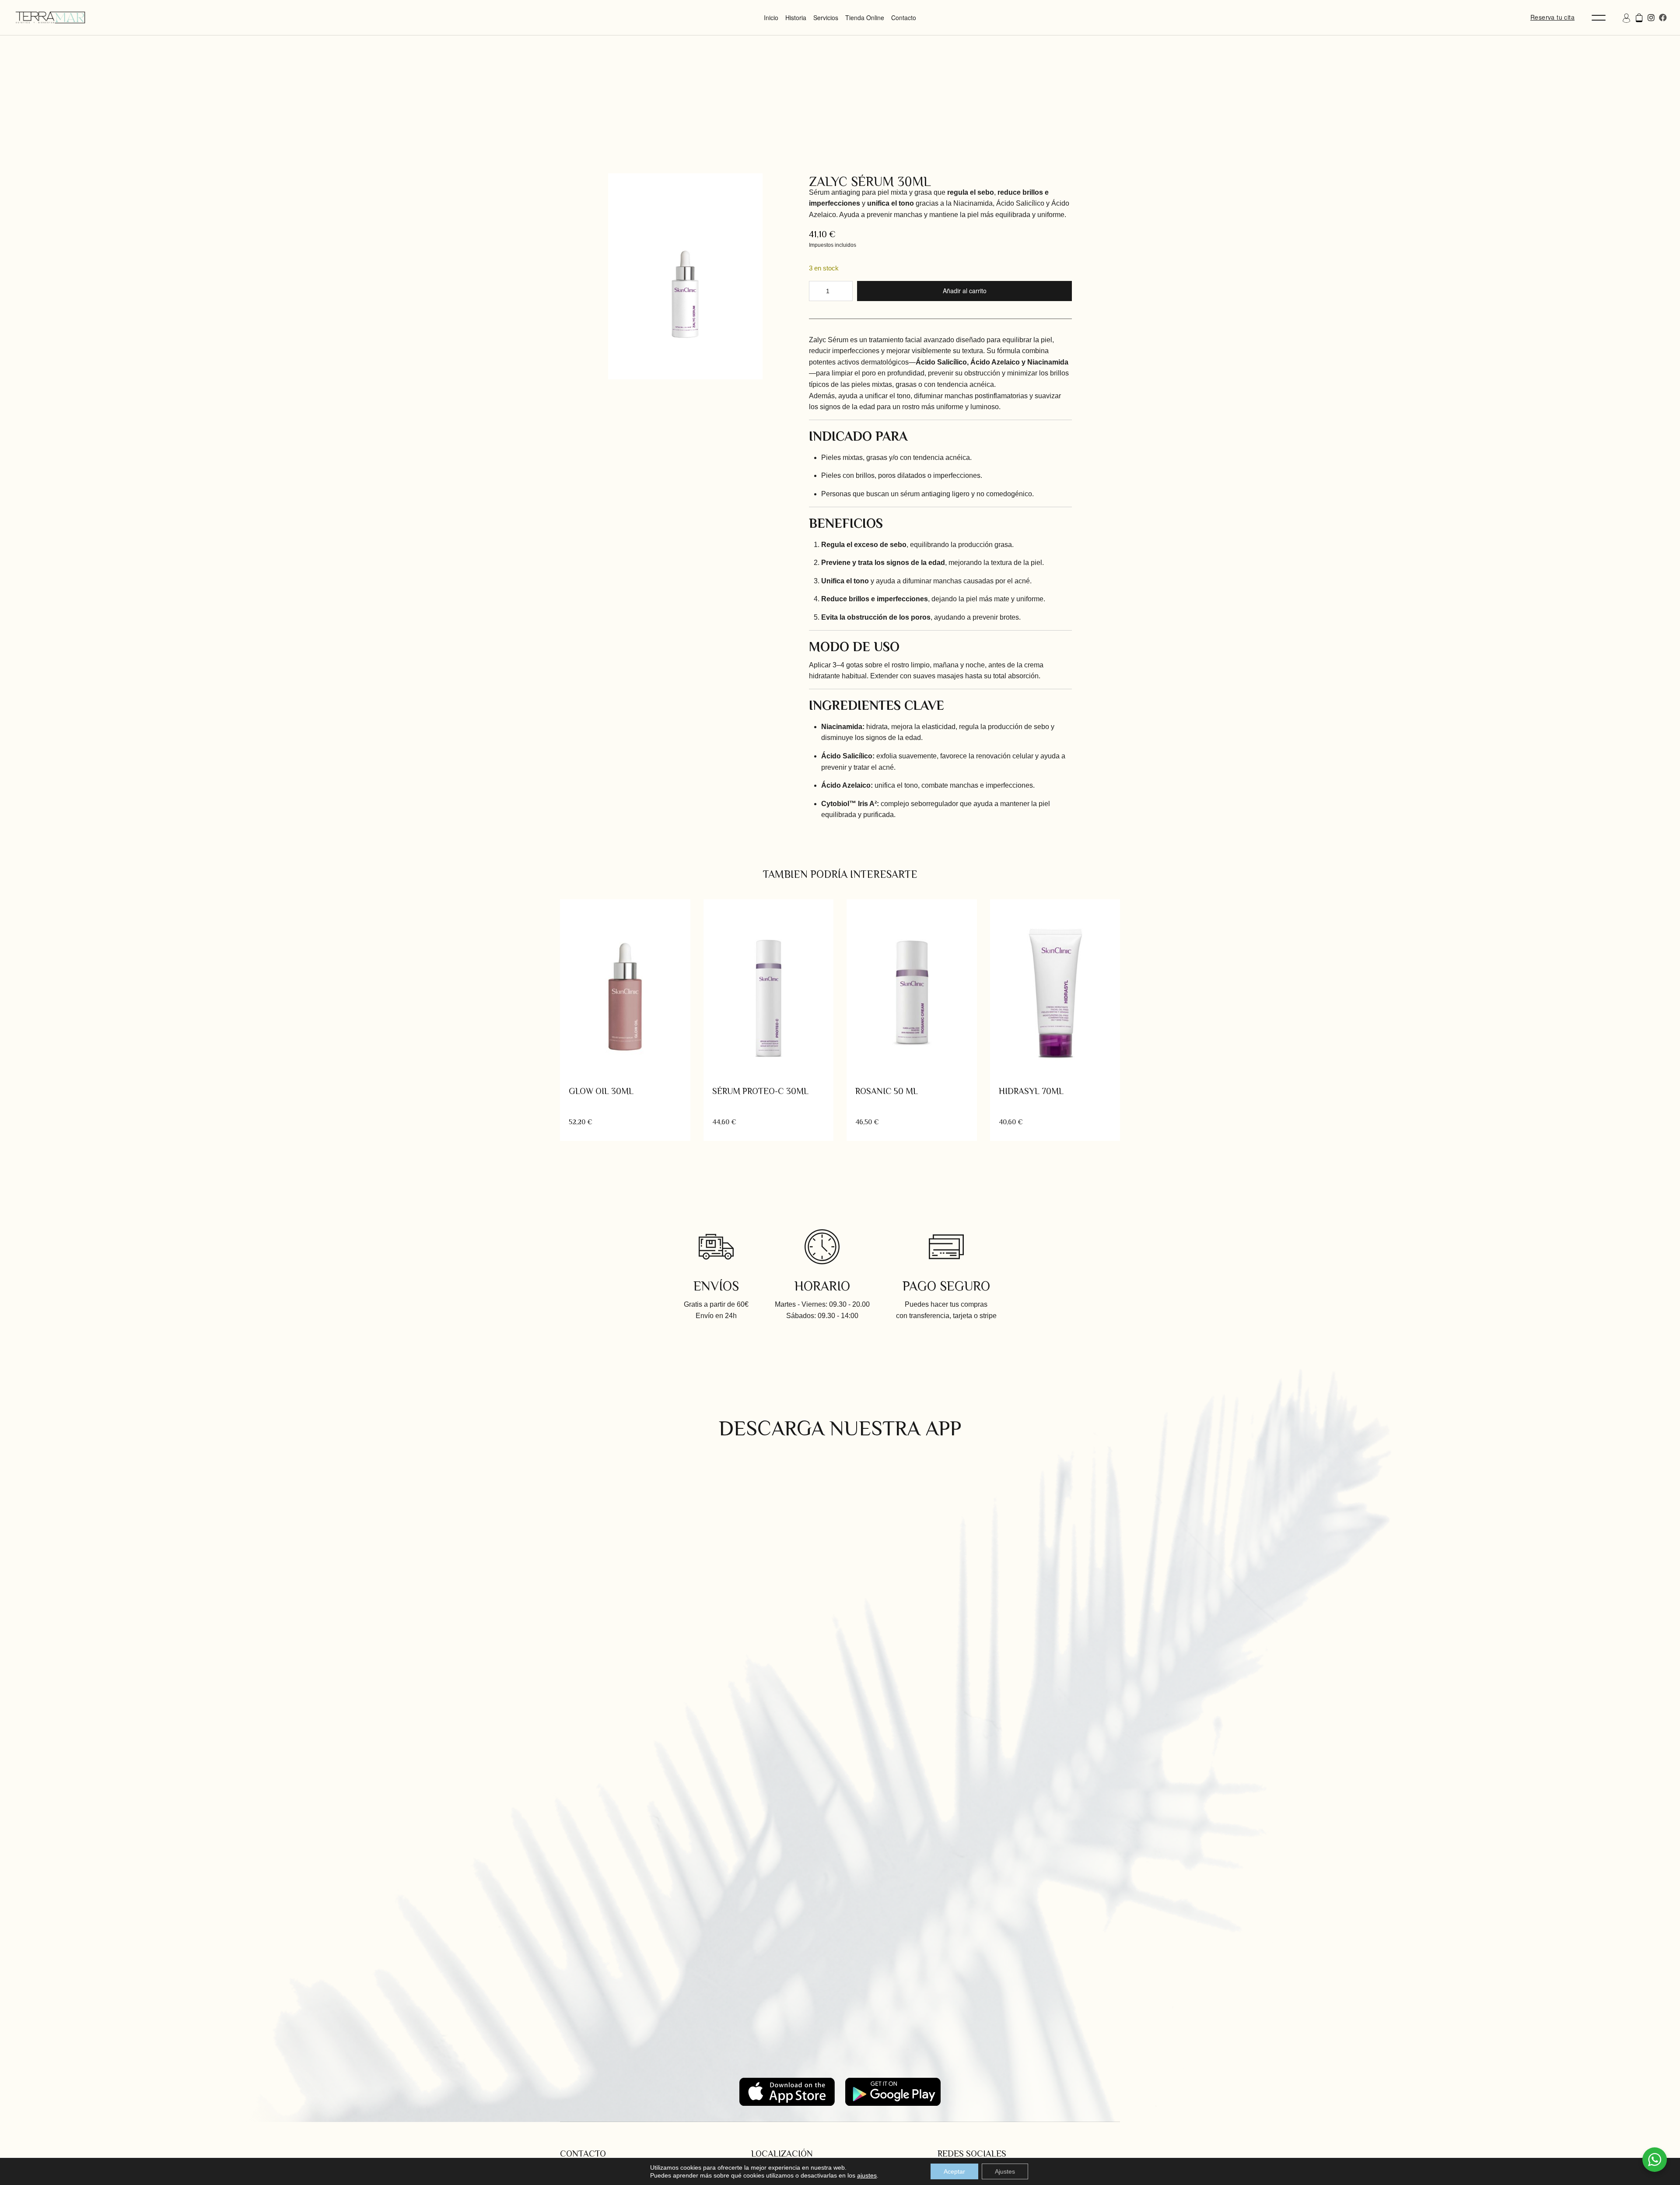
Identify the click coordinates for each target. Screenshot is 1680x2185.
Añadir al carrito (965, 291)
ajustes (867, 2175)
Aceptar (954, 2171)
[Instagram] (1651, 18)
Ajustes (1005, 2171)
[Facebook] (1663, 18)
